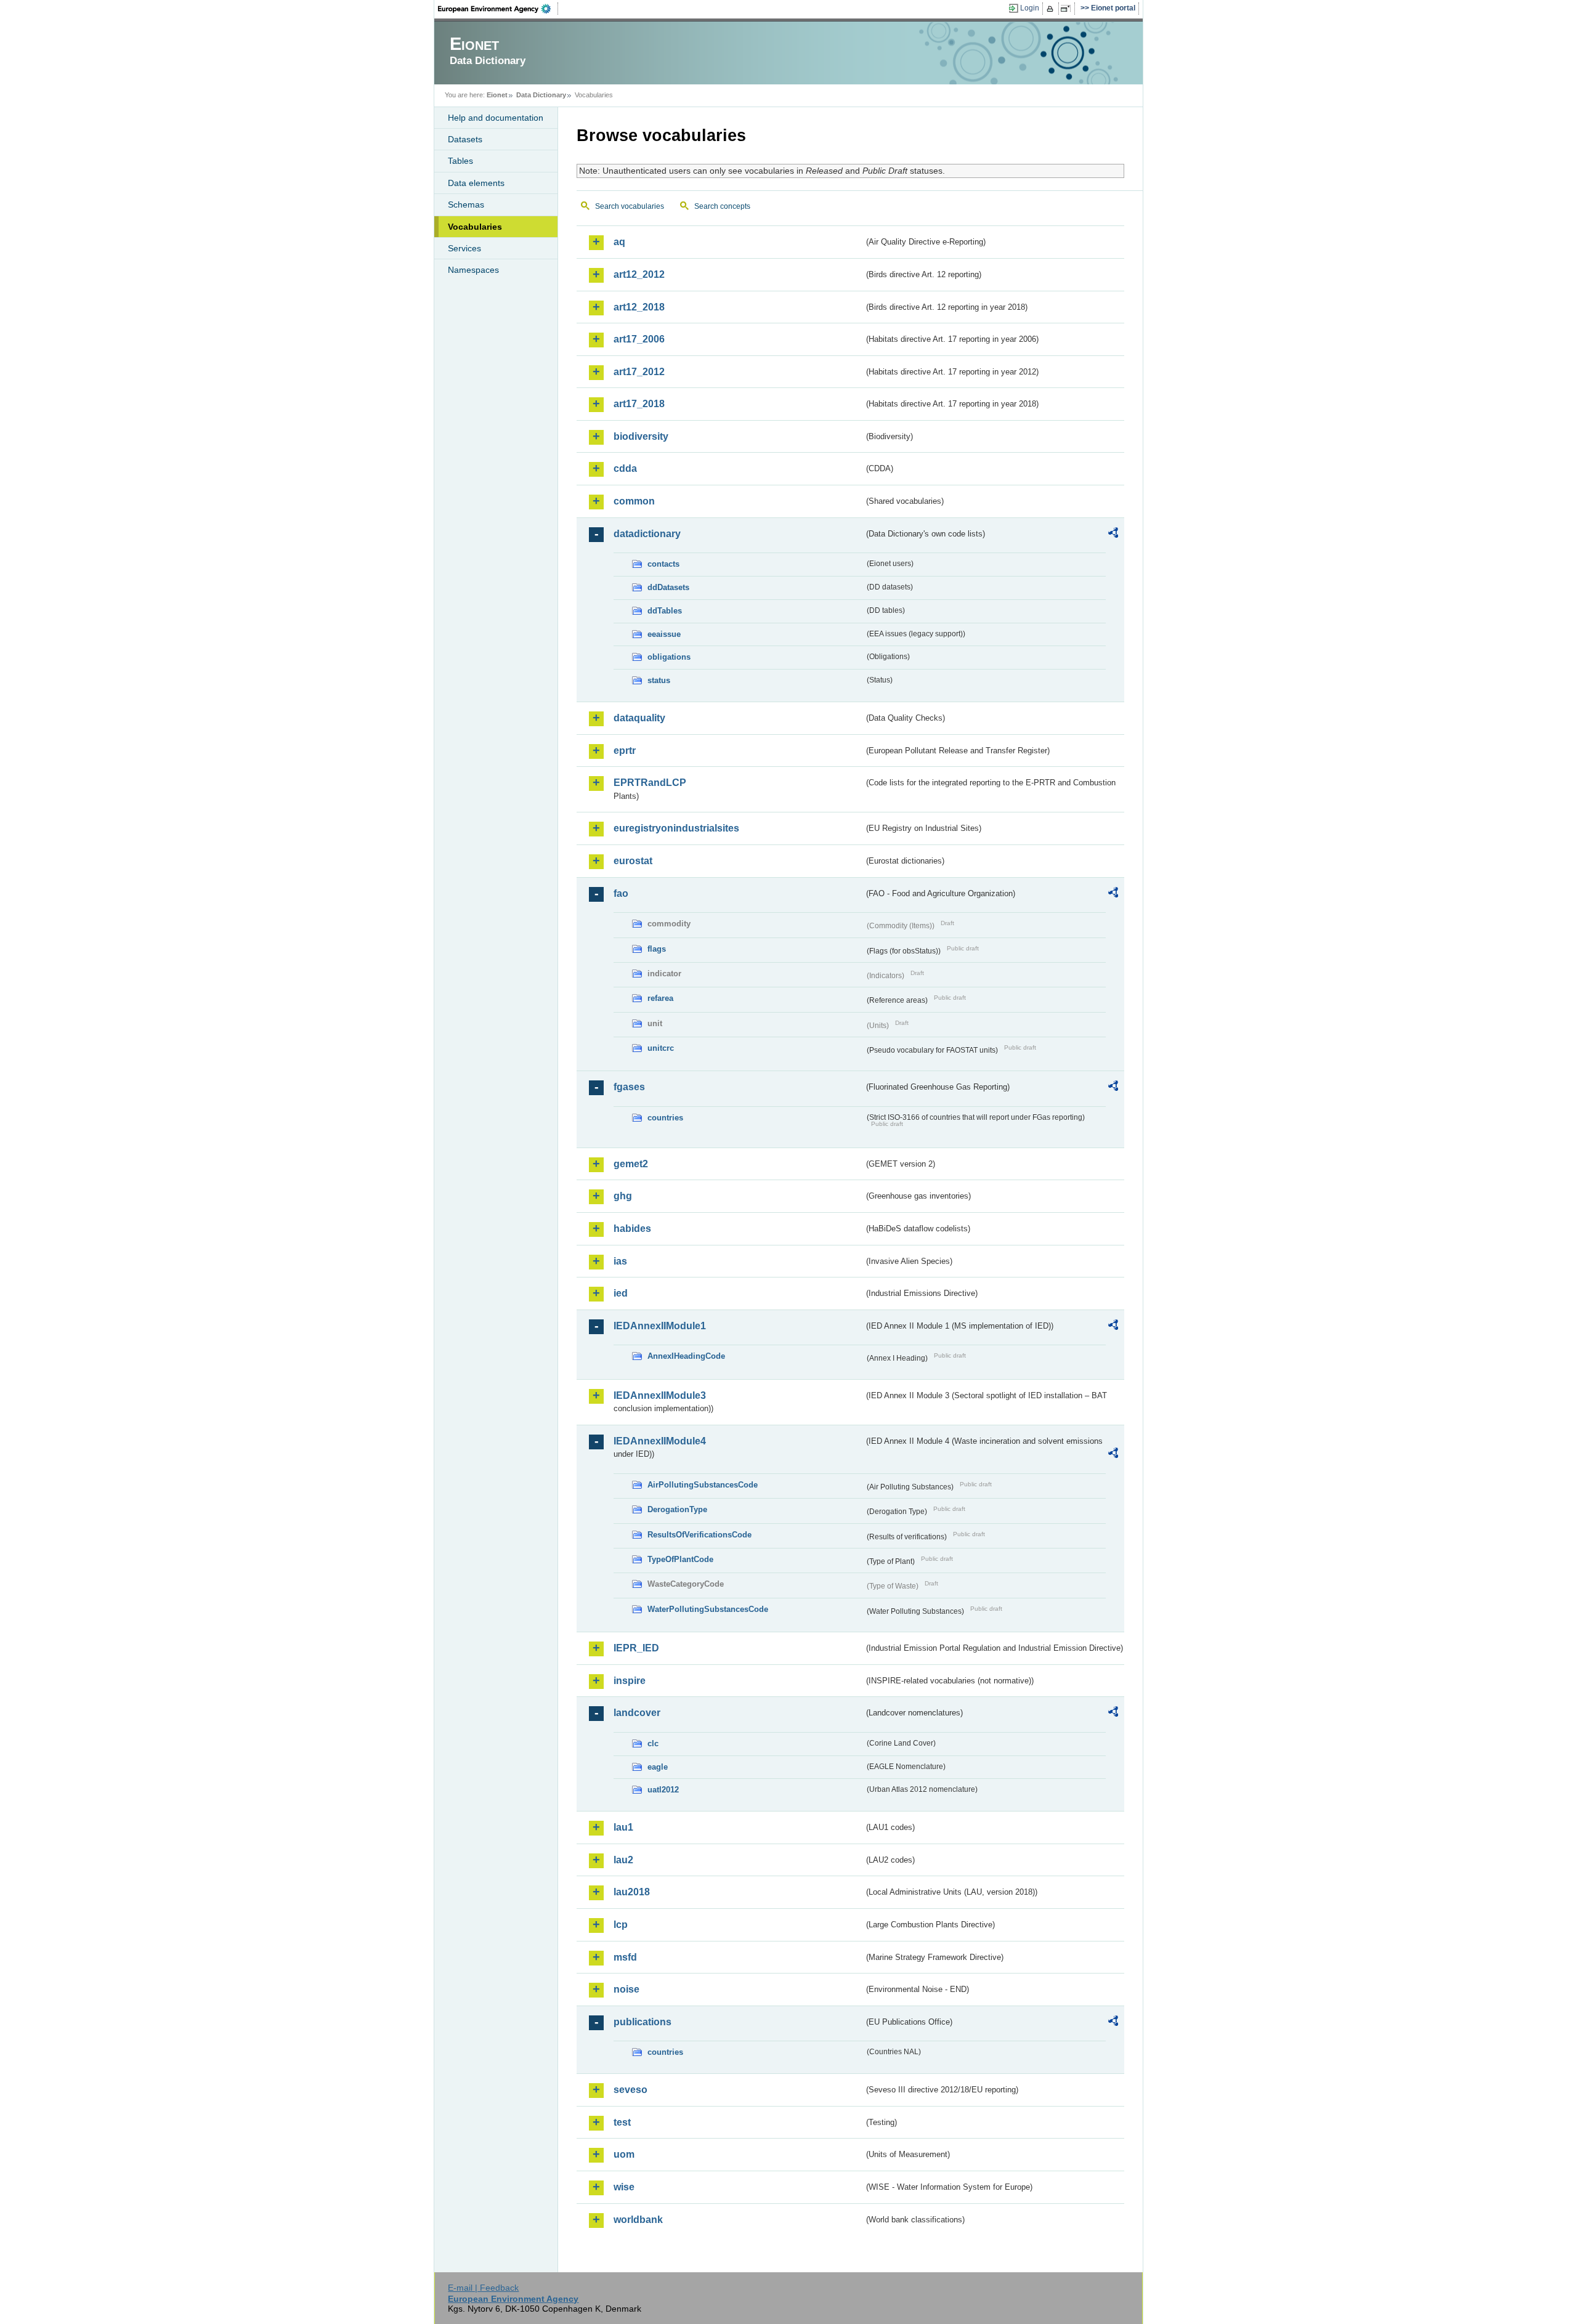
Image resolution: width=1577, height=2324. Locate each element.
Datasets (465, 139)
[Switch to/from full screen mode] (1068, 9)
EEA (498, 9)
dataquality (639, 718)
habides (632, 1229)
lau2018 (632, 1892)
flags (657, 949)
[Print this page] (1052, 9)
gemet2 (631, 1164)
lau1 (623, 1827)
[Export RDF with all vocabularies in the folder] (1113, 535)
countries (665, 1118)
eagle (658, 1767)
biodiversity (641, 436)
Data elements (476, 183)
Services (464, 248)
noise (626, 1989)
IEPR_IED (636, 1648)
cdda (625, 468)
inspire (630, 1681)
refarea (660, 998)
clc (653, 1743)
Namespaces (473, 270)
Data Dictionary (541, 95)
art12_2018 (639, 307)
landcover (637, 1713)
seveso (630, 2090)
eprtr (625, 751)
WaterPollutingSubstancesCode (708, 1609)
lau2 (623, 1860)
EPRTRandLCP (650, 783)
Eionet (497, 95)
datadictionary (647, 534)
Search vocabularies (630, 206)
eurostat (633, 861)
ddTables (665, 611)
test (622, 2122)
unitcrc (661, 1048)
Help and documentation (496, 118)
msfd (625, 1957)
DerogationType (677, 1509)
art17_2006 (639, 339)
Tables (460, 161)
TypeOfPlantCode (680, 1559)
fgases (629, 1087)
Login (1030, 8)
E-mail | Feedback (483, 2288)
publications (643, 2022)
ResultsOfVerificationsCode (699, 1535)
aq (619, 242)
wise (624, 2187)
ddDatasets (668, 587)
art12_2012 (639, 274)
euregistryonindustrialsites (676, 828)
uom (624, 2154)
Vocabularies (475, 227)
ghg (623, 1196)
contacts (663, 564)
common (634, 501)
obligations (669, 657)
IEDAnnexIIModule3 (660, 1395)
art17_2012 (639, 372)
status (659, 680)
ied (621, 1293)
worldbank (638, 2220)
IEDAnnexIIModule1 (660, 1326)
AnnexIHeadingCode (686, 1356)
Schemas (466, 204)
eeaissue (664, 634)
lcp (621, 1925)
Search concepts (722, 206)
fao (621, 893)
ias (620, 1261)
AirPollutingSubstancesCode (703, 1485)
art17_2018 (639, 404)
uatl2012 (663, 1790)
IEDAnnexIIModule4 (660, 1441)
